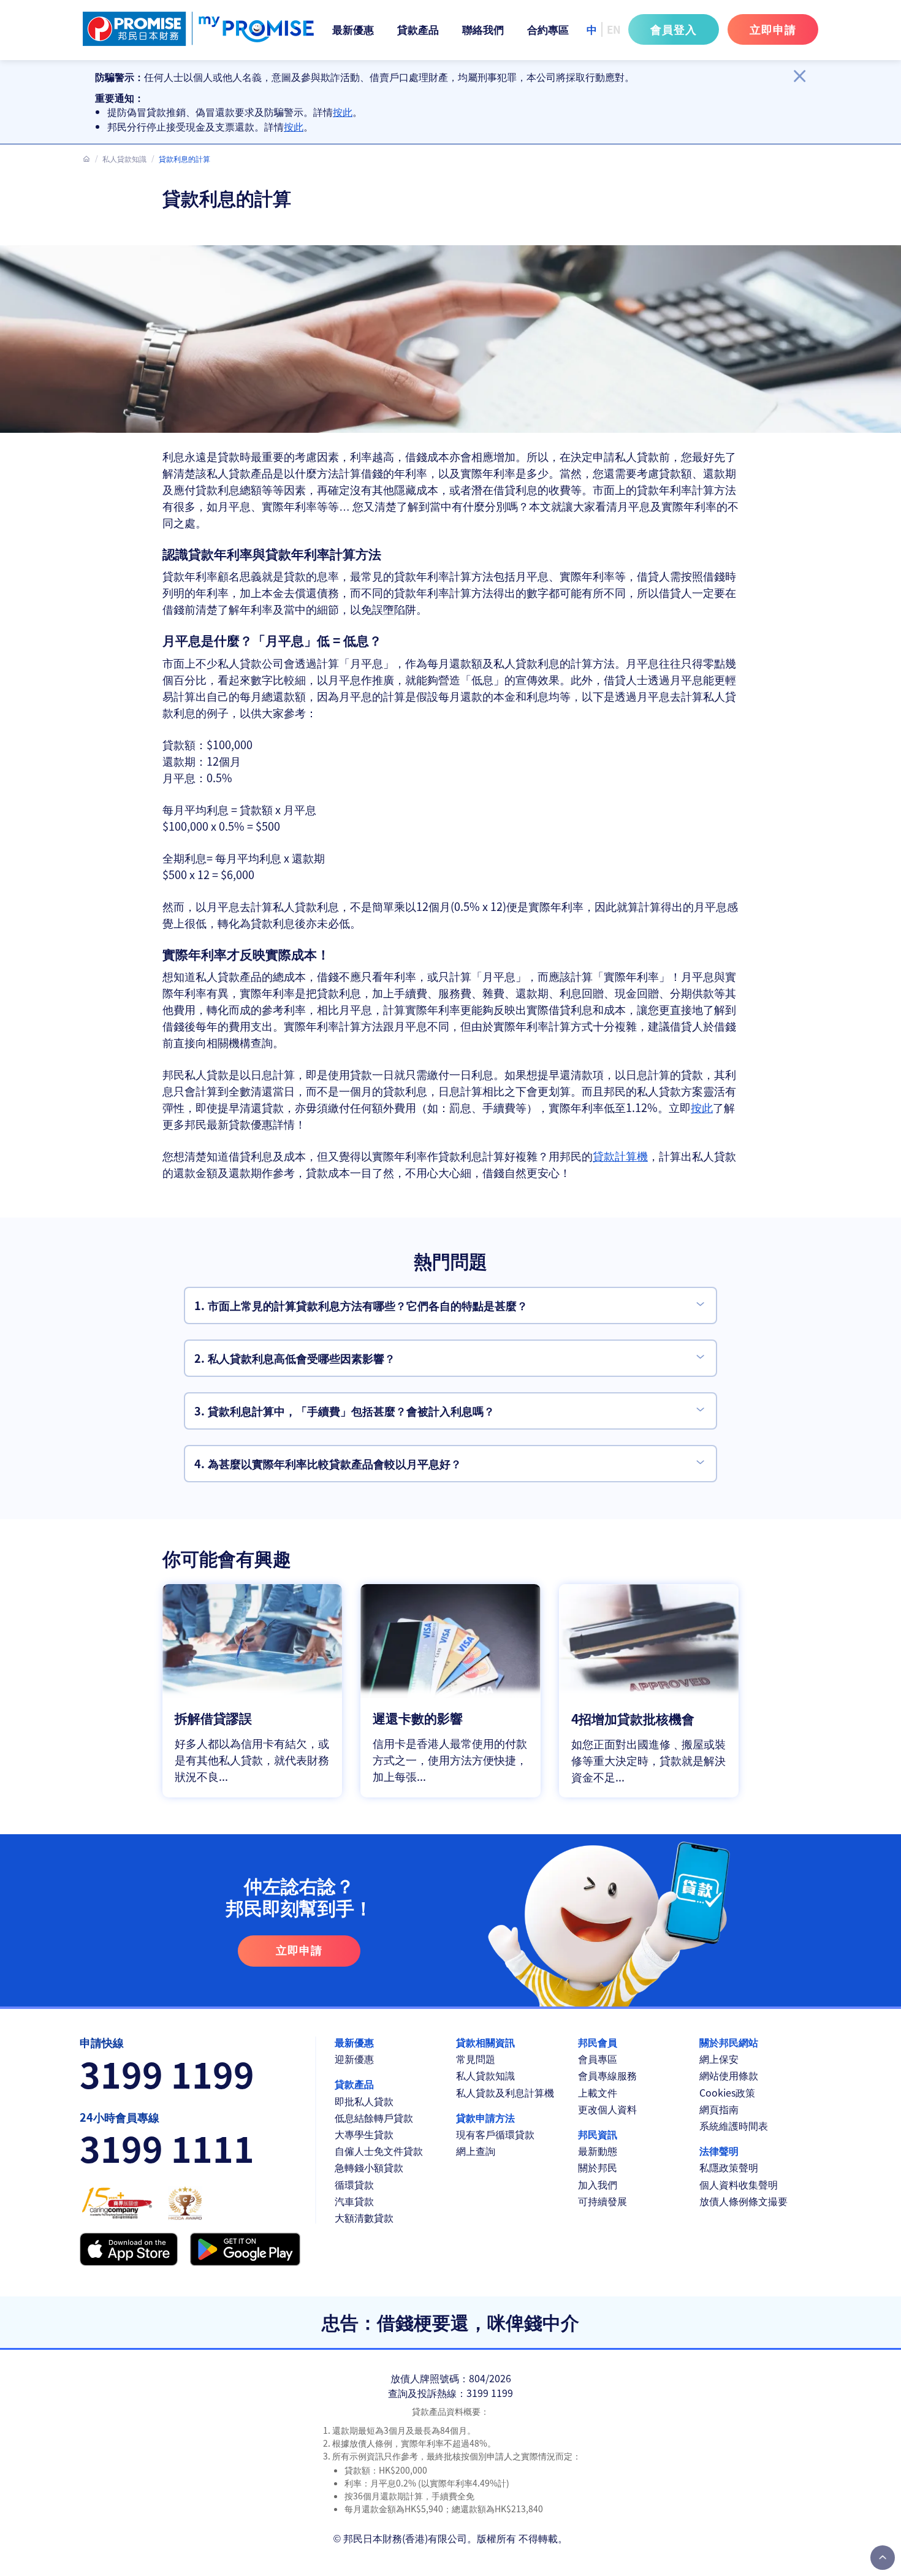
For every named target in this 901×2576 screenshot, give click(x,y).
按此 (343, 112)
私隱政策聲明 (729, 2167)
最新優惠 (353, 29)
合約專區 (548, 29)
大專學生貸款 (364, 2134)
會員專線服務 (607, 2075)
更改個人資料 (607, 2109)
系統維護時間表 (734, 2126)
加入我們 (598, 2185)
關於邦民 (598, 2167)
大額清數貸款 (364, 2218)
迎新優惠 (354, 2059)
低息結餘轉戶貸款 (374, 2118)
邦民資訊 (598, 2134)
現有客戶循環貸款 (495, 2134)
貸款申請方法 (485, 2118)
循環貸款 (354, 2185)
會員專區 (598, 2059)
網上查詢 (476, 2151)
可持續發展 (603, 2201)
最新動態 (598, 2151)
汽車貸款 (354, 2201)
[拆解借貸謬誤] (252, 1691)
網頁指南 (719, 2109)
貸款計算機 (620, 1156)
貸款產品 (418, 29)
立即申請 (773, 29)
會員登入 (674, 29)
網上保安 (719, 2059)
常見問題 (476, 2059)
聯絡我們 (483, 29)
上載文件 (598, 2093)
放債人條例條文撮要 (743, 2201)
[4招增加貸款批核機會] (649, 1691)
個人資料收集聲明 (739, 2185)
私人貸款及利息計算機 (505, 2093)
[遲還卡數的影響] (450, 1691)
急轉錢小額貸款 (369, 2167)
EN (614, 29)
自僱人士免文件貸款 (379, 2151)
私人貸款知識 (124, 158)
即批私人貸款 (364, 2101)
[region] (441, 102)
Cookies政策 (727, 2093)
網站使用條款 (729, 2075)
